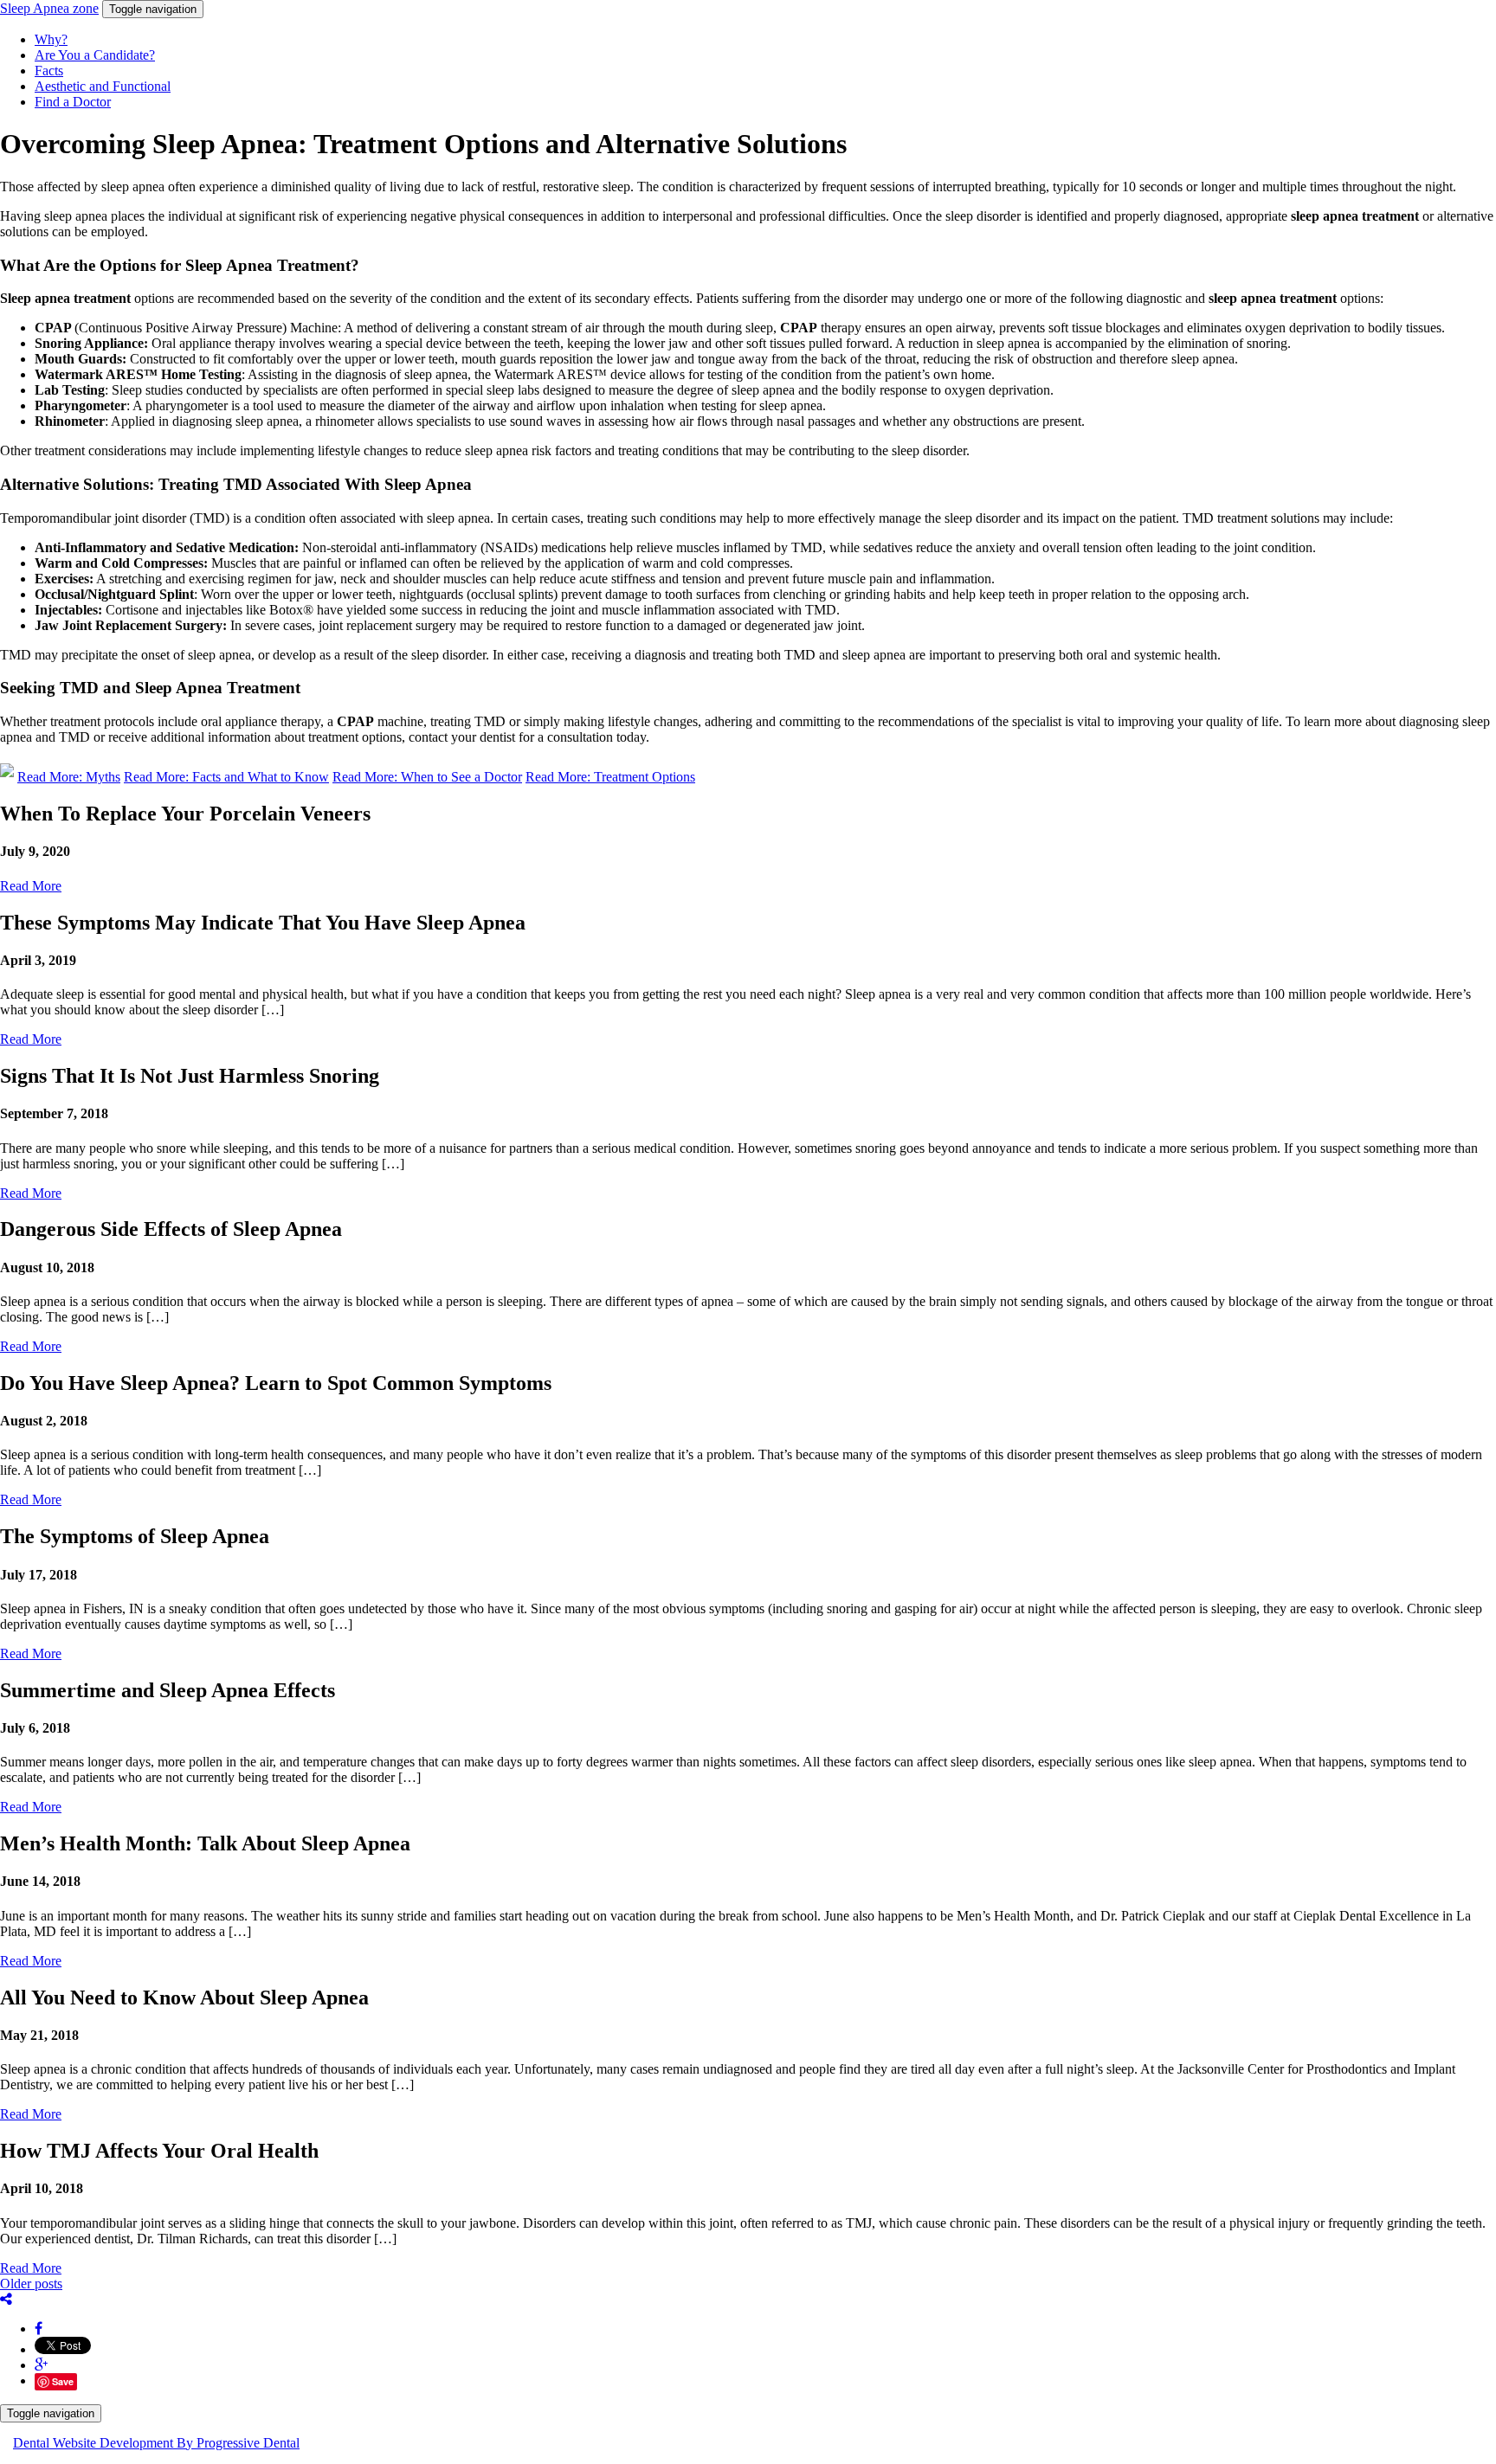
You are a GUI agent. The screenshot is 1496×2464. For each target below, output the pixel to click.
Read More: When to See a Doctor (427, 777)
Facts (49, 71)
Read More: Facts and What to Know (226, 777)
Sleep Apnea (49, 8)
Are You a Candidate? (95, 55)
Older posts (31, 2284)
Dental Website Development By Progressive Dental (156, 2443)
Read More (31, 886)
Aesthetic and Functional (103, 86)
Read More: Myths (69, 777)
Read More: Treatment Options (610, 777)
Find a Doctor (73, 102)
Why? (51, 39)
